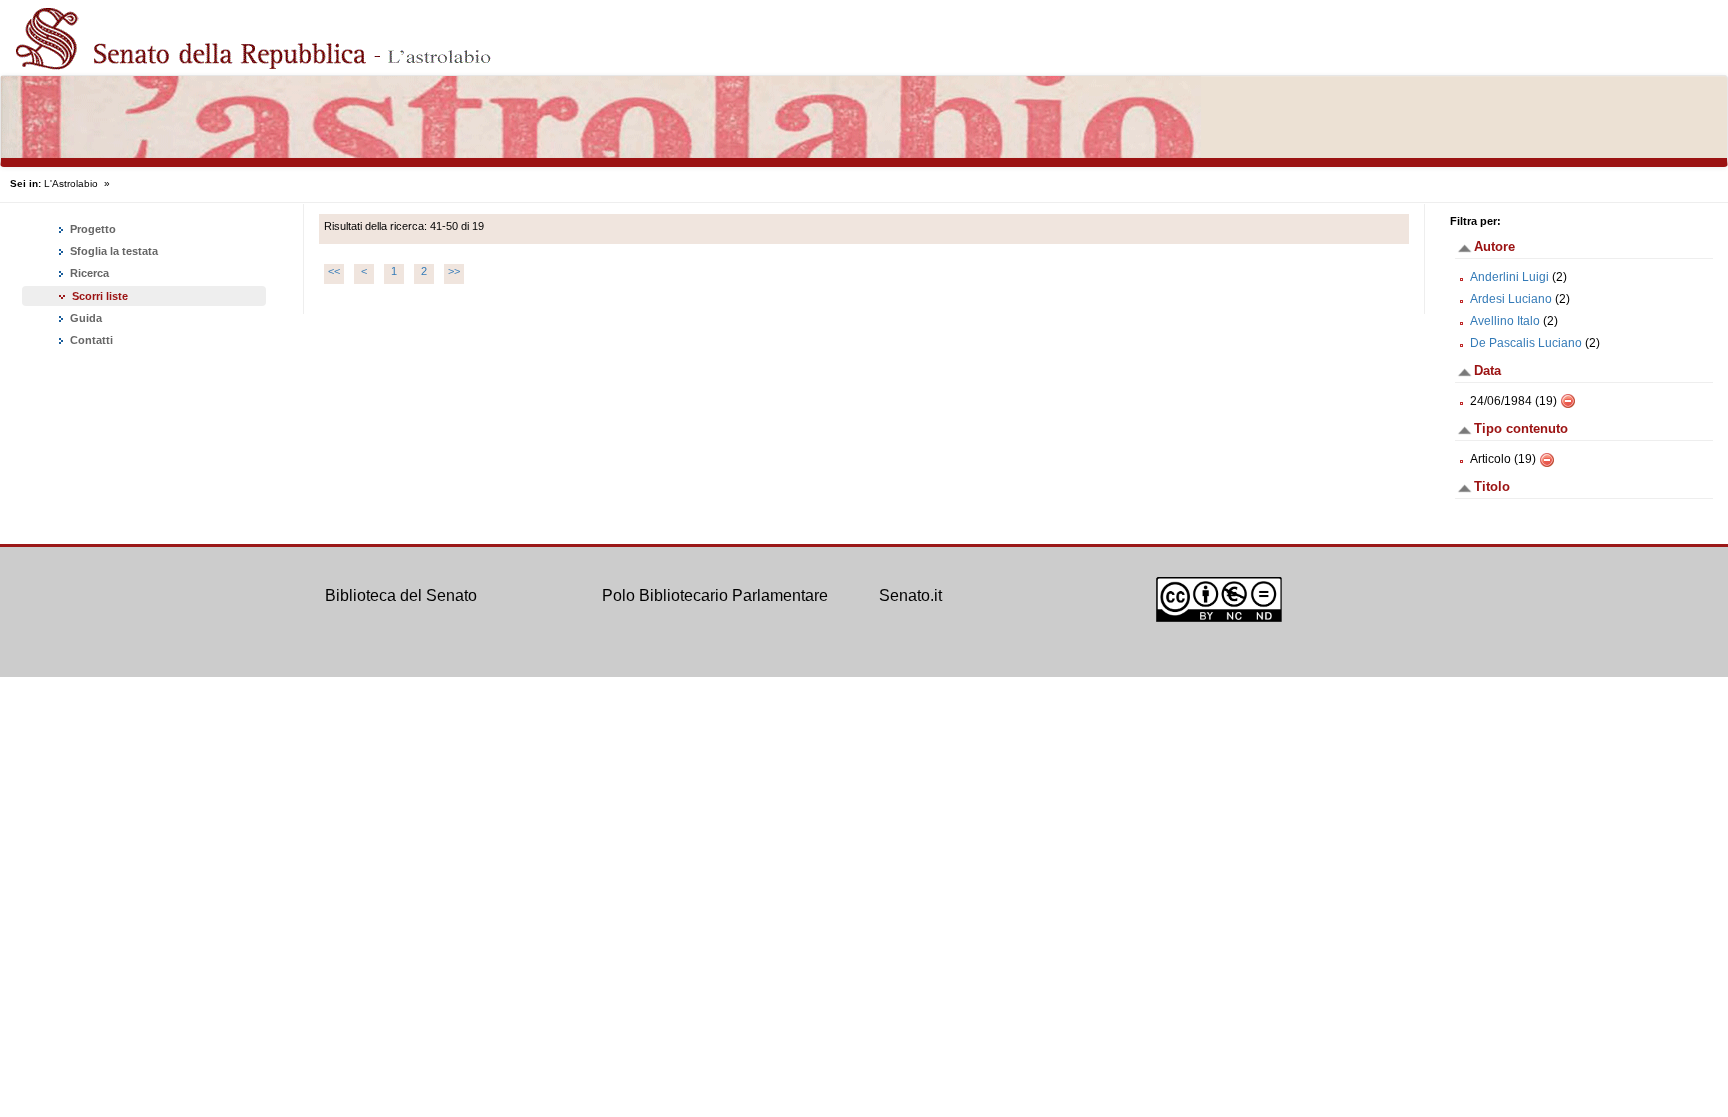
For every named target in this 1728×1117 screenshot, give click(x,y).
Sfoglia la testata (112, 251)
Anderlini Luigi (1509, 277)
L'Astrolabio (71, 183)
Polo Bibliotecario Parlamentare (715, 595)
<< (334, 271)
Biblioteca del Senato (401, 595)
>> (454, 271)
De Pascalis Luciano (1526, 343)
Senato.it (910, 595)
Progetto (91, 229)
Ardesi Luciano (1511, 299)
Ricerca (88, 273)
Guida (84, 318)
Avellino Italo (1505, 321)
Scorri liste (100, 296)
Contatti (90, 340)
